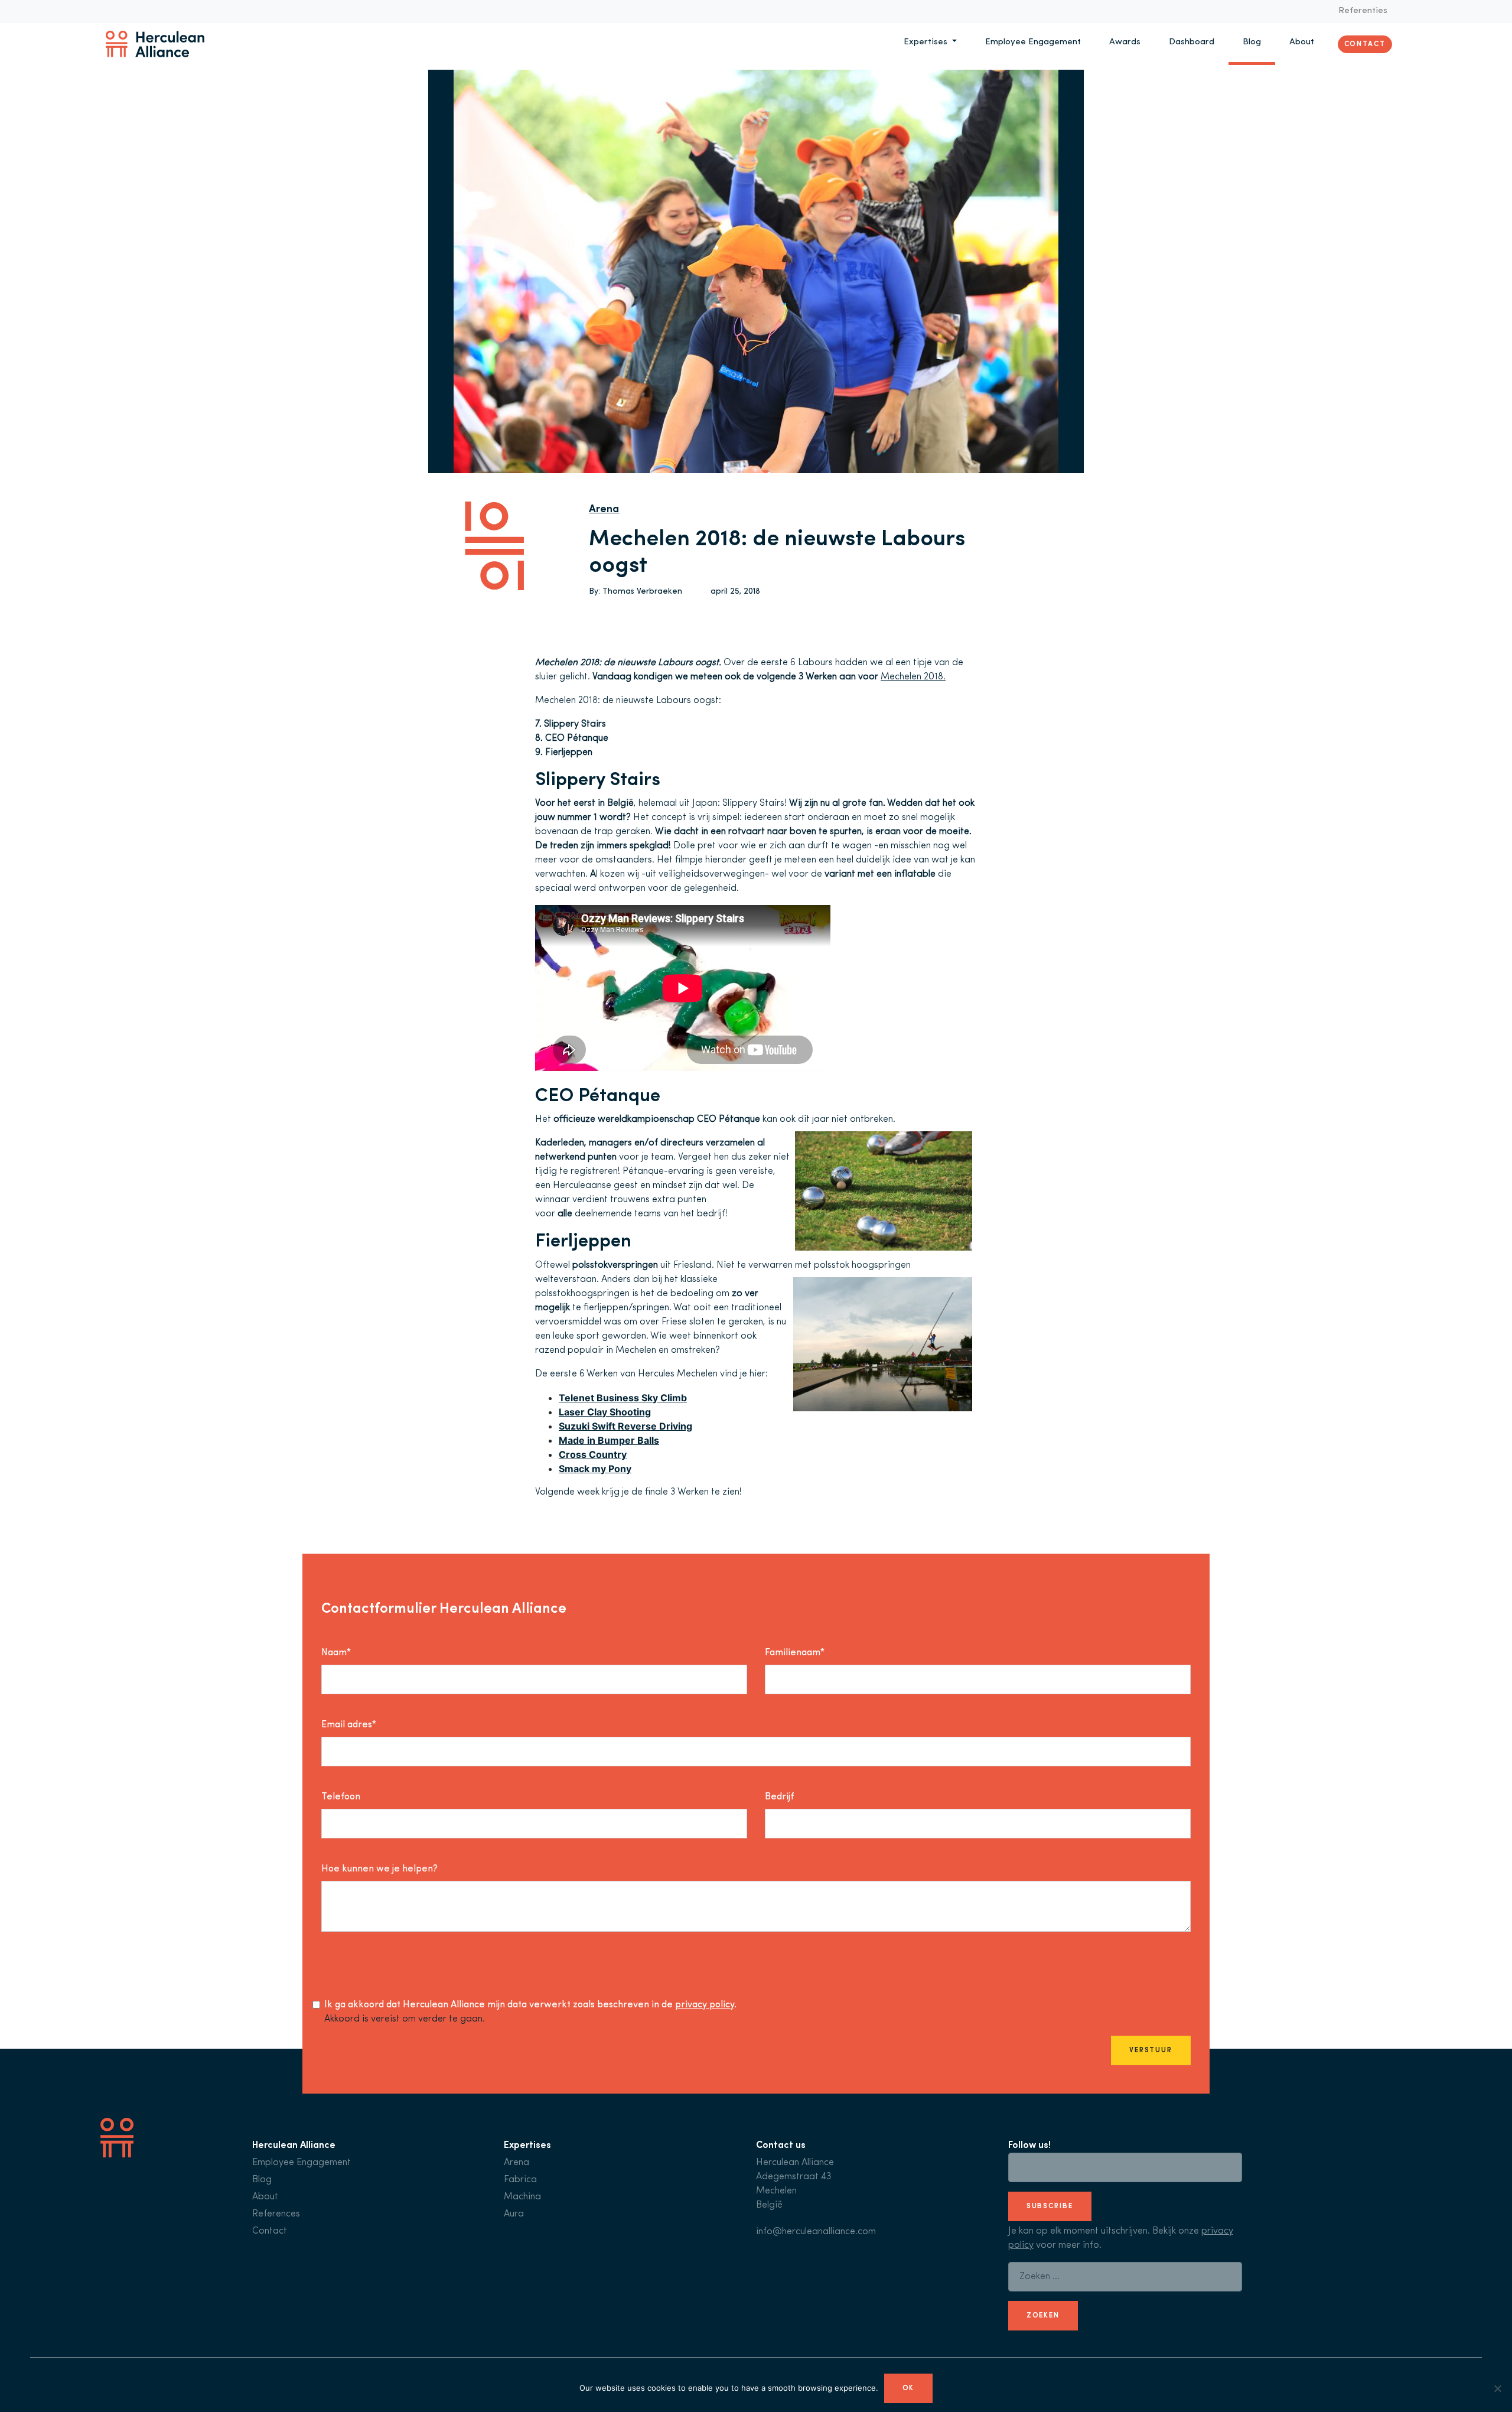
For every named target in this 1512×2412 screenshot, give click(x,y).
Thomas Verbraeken (642, 592)
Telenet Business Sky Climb (623, 1398)
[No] (1497, 2388)
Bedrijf (779, 1797)
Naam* (336, 1653)
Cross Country (593, 1454)
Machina (522, 2197)
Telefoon (341, 1797)
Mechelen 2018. (913, 677)
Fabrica (520, 2180)
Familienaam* (795, 1653)
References (276, 2214)
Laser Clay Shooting (605, 1412)
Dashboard (1192, 42)
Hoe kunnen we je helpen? (379, 1869)
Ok (909, 2388)
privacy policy (705, 2005)
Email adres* (349, 1725)
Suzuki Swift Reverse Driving (625, 1426)
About (1302, 42)
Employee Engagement (1033, 42)
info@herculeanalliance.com (816, 2232)
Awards (1125, 42)
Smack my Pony (595, 1469)
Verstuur (1151, 2050)
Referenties (1363, 11)
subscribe (1050, 2206)
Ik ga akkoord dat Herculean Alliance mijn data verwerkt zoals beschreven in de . (530, 2005)
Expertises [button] (927, 42)
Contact (1365, 44)
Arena (604, 510)
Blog (1252, 42)
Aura (514, 2214)
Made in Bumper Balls (609, 1440)
